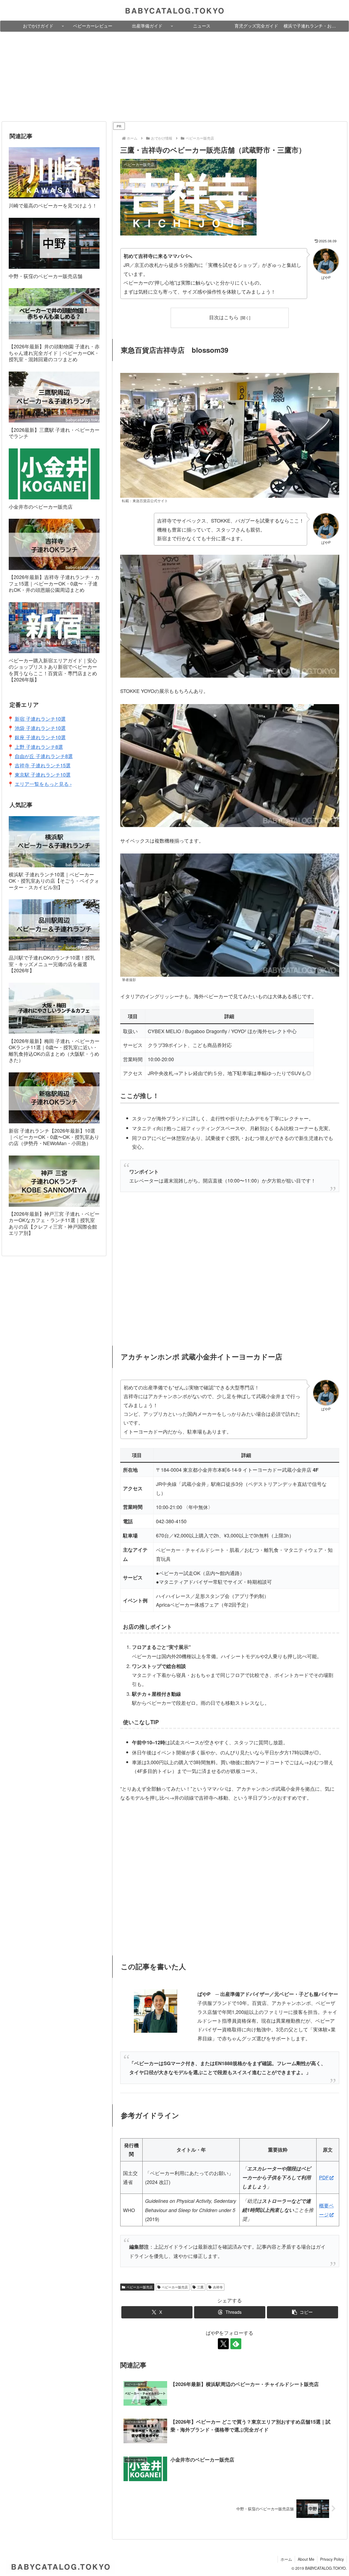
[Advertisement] (174, 77)
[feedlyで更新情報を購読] (236, 2344)
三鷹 (200, 2287)
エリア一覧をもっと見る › (43, 784)
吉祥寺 (218, 2287)
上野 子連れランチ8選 (39, 747)
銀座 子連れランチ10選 (40, 737)
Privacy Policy (332, 2559)
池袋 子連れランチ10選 (40, 728)
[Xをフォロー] (223, 2344)
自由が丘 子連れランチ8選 (44, 756)
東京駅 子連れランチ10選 (43, 774)
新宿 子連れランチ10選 (40, 719)
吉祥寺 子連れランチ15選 (43, 765)
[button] (303, 2312)
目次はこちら (224, 317)
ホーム (286, 2559)
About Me (306, 2559)
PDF (324, 2177)
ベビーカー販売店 (140, 2287)
